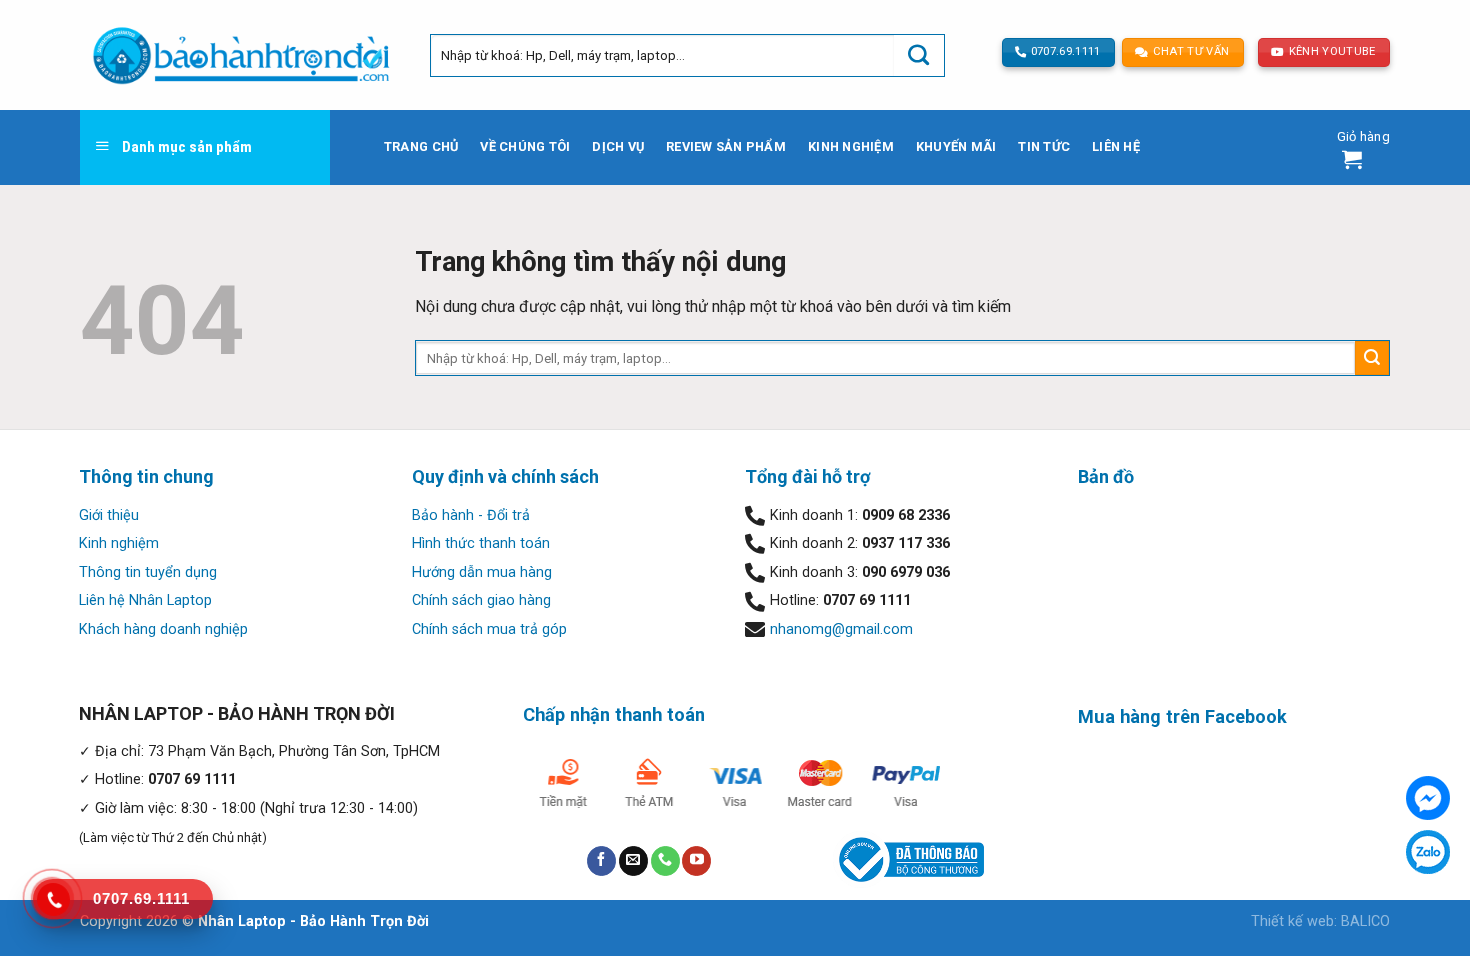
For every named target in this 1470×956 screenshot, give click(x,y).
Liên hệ (1116, 146)
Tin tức (1044, 146)
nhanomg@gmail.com (841, 629)
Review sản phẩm (726, 146)
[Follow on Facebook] (601, 861)
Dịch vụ (618, 146)
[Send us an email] (633, 861)
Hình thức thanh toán (481, 543)
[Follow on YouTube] (696, 861)
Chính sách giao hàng (481, 600)
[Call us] (665, 861)
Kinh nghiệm (851, 146)
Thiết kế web (1292, 921)
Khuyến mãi (956, 146)
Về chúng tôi (525, 146)
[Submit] (919, 55)
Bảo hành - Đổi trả (471, 515)
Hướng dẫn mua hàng (482, 572)
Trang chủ (421, 146)
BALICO (1365, 921)
